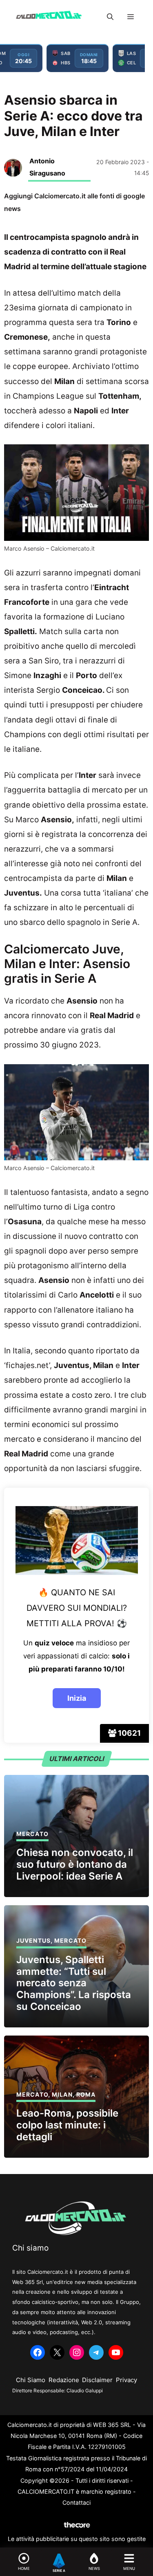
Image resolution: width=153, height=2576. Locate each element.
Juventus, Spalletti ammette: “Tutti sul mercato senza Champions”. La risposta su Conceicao (74, 1983)
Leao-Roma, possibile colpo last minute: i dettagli (67, 2125)
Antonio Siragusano (47, 167)
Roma (86, 2094)
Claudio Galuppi (85, 2390)
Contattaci (76, 2502)
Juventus (33, 1940)
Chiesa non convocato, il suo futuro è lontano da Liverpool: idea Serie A (75, 1864)
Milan (62, 2094)
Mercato (32, 1834)
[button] (110, 17)
